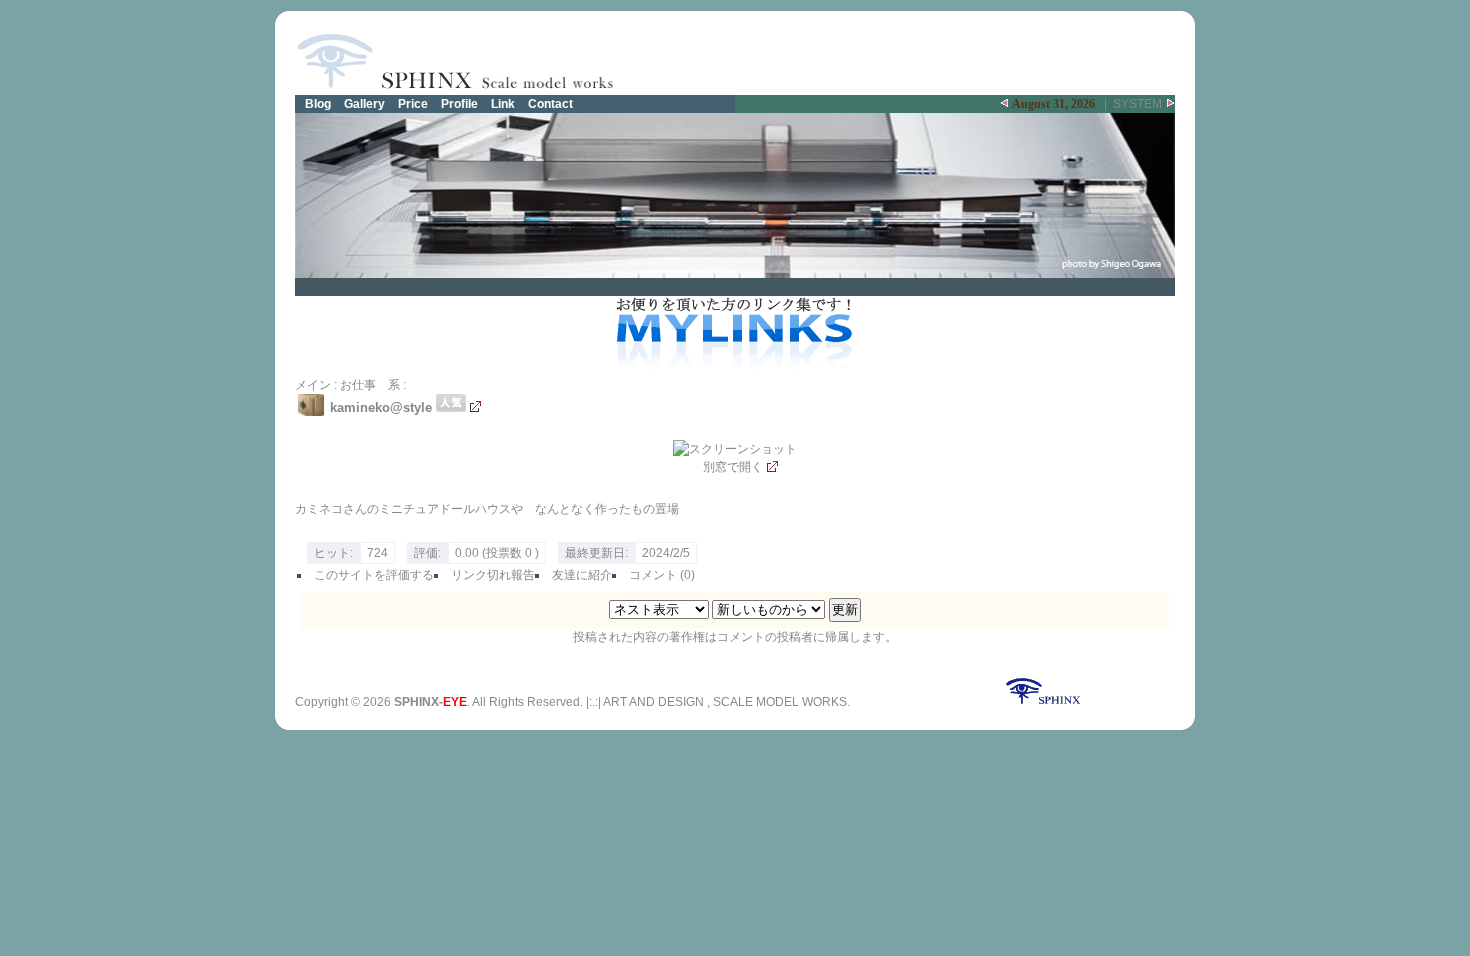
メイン (313, 385)
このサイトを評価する (374, 575)
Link (503, 104)
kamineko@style (383, 407)
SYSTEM (1137, 104)
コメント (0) (662, 575)
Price (413, 104)
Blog (318, 104)
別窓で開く (733, 467)
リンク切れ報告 (493, 575)
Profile (459, 104)
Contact (550, 104)
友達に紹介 (582, 575)
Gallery (364, 104)
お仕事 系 (370, 385)
